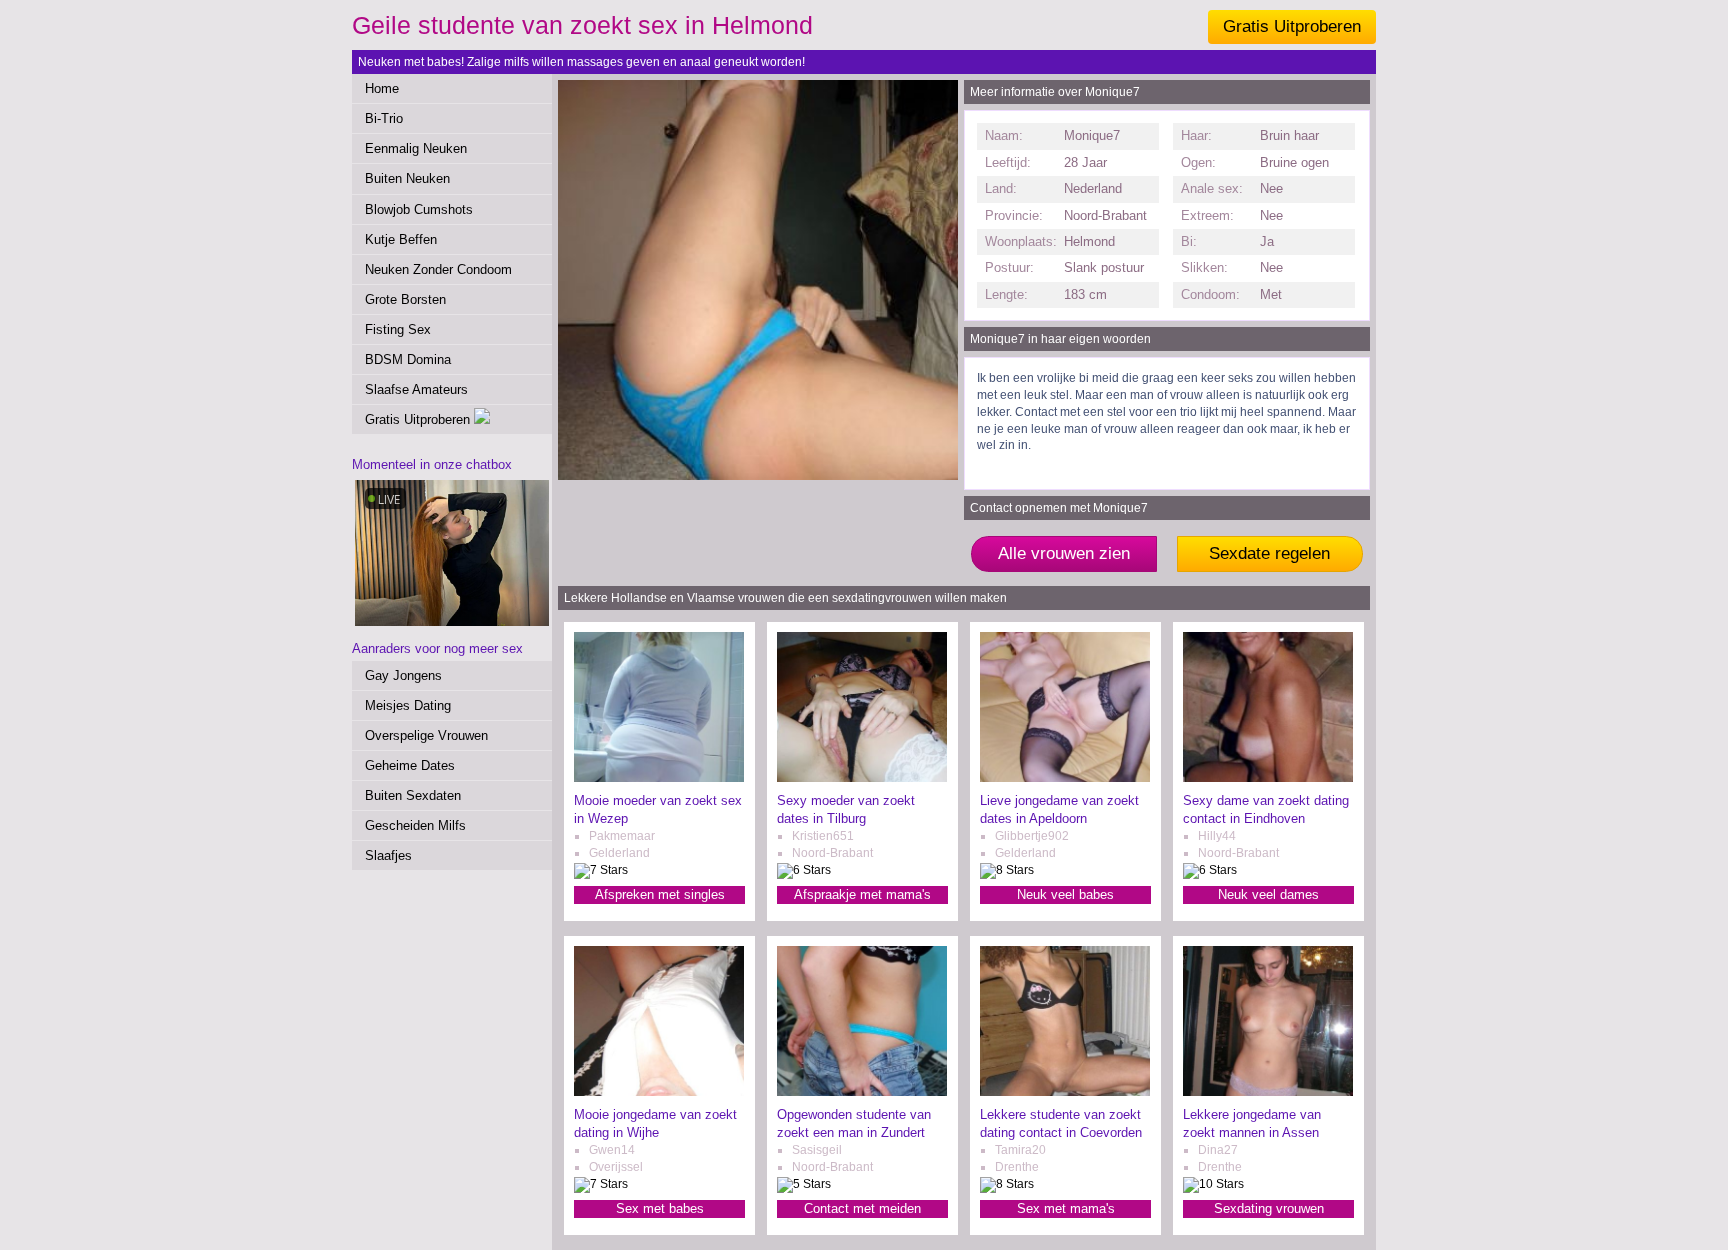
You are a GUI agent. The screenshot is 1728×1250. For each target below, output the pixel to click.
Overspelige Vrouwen (426, 735)
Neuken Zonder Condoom (438, 269)
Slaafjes (388, 855)
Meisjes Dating (408, 705)
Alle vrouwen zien (1064, 553)
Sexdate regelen (1269, 553)
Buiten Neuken (407, 178)
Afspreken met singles (660, 894)
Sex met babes (660, 1208)
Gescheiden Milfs (415, 825)
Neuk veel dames (1268, 894)
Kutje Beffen (401, 239)
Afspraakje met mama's (862, 894)
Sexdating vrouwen (1269, 1208)
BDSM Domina (408, 359)
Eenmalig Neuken (416, 148)
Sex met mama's (1066, 1208)
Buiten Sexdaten (413, 795)
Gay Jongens (403, 675)
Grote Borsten (405, 299)
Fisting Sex (398, 329)
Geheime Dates (410, 765)
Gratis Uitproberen (1292, 26)
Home (382, 88)
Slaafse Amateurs (416, 389)
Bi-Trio (384, 118)
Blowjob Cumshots (419, 209)
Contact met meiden (862, 1208)
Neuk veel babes (1065, 894)
